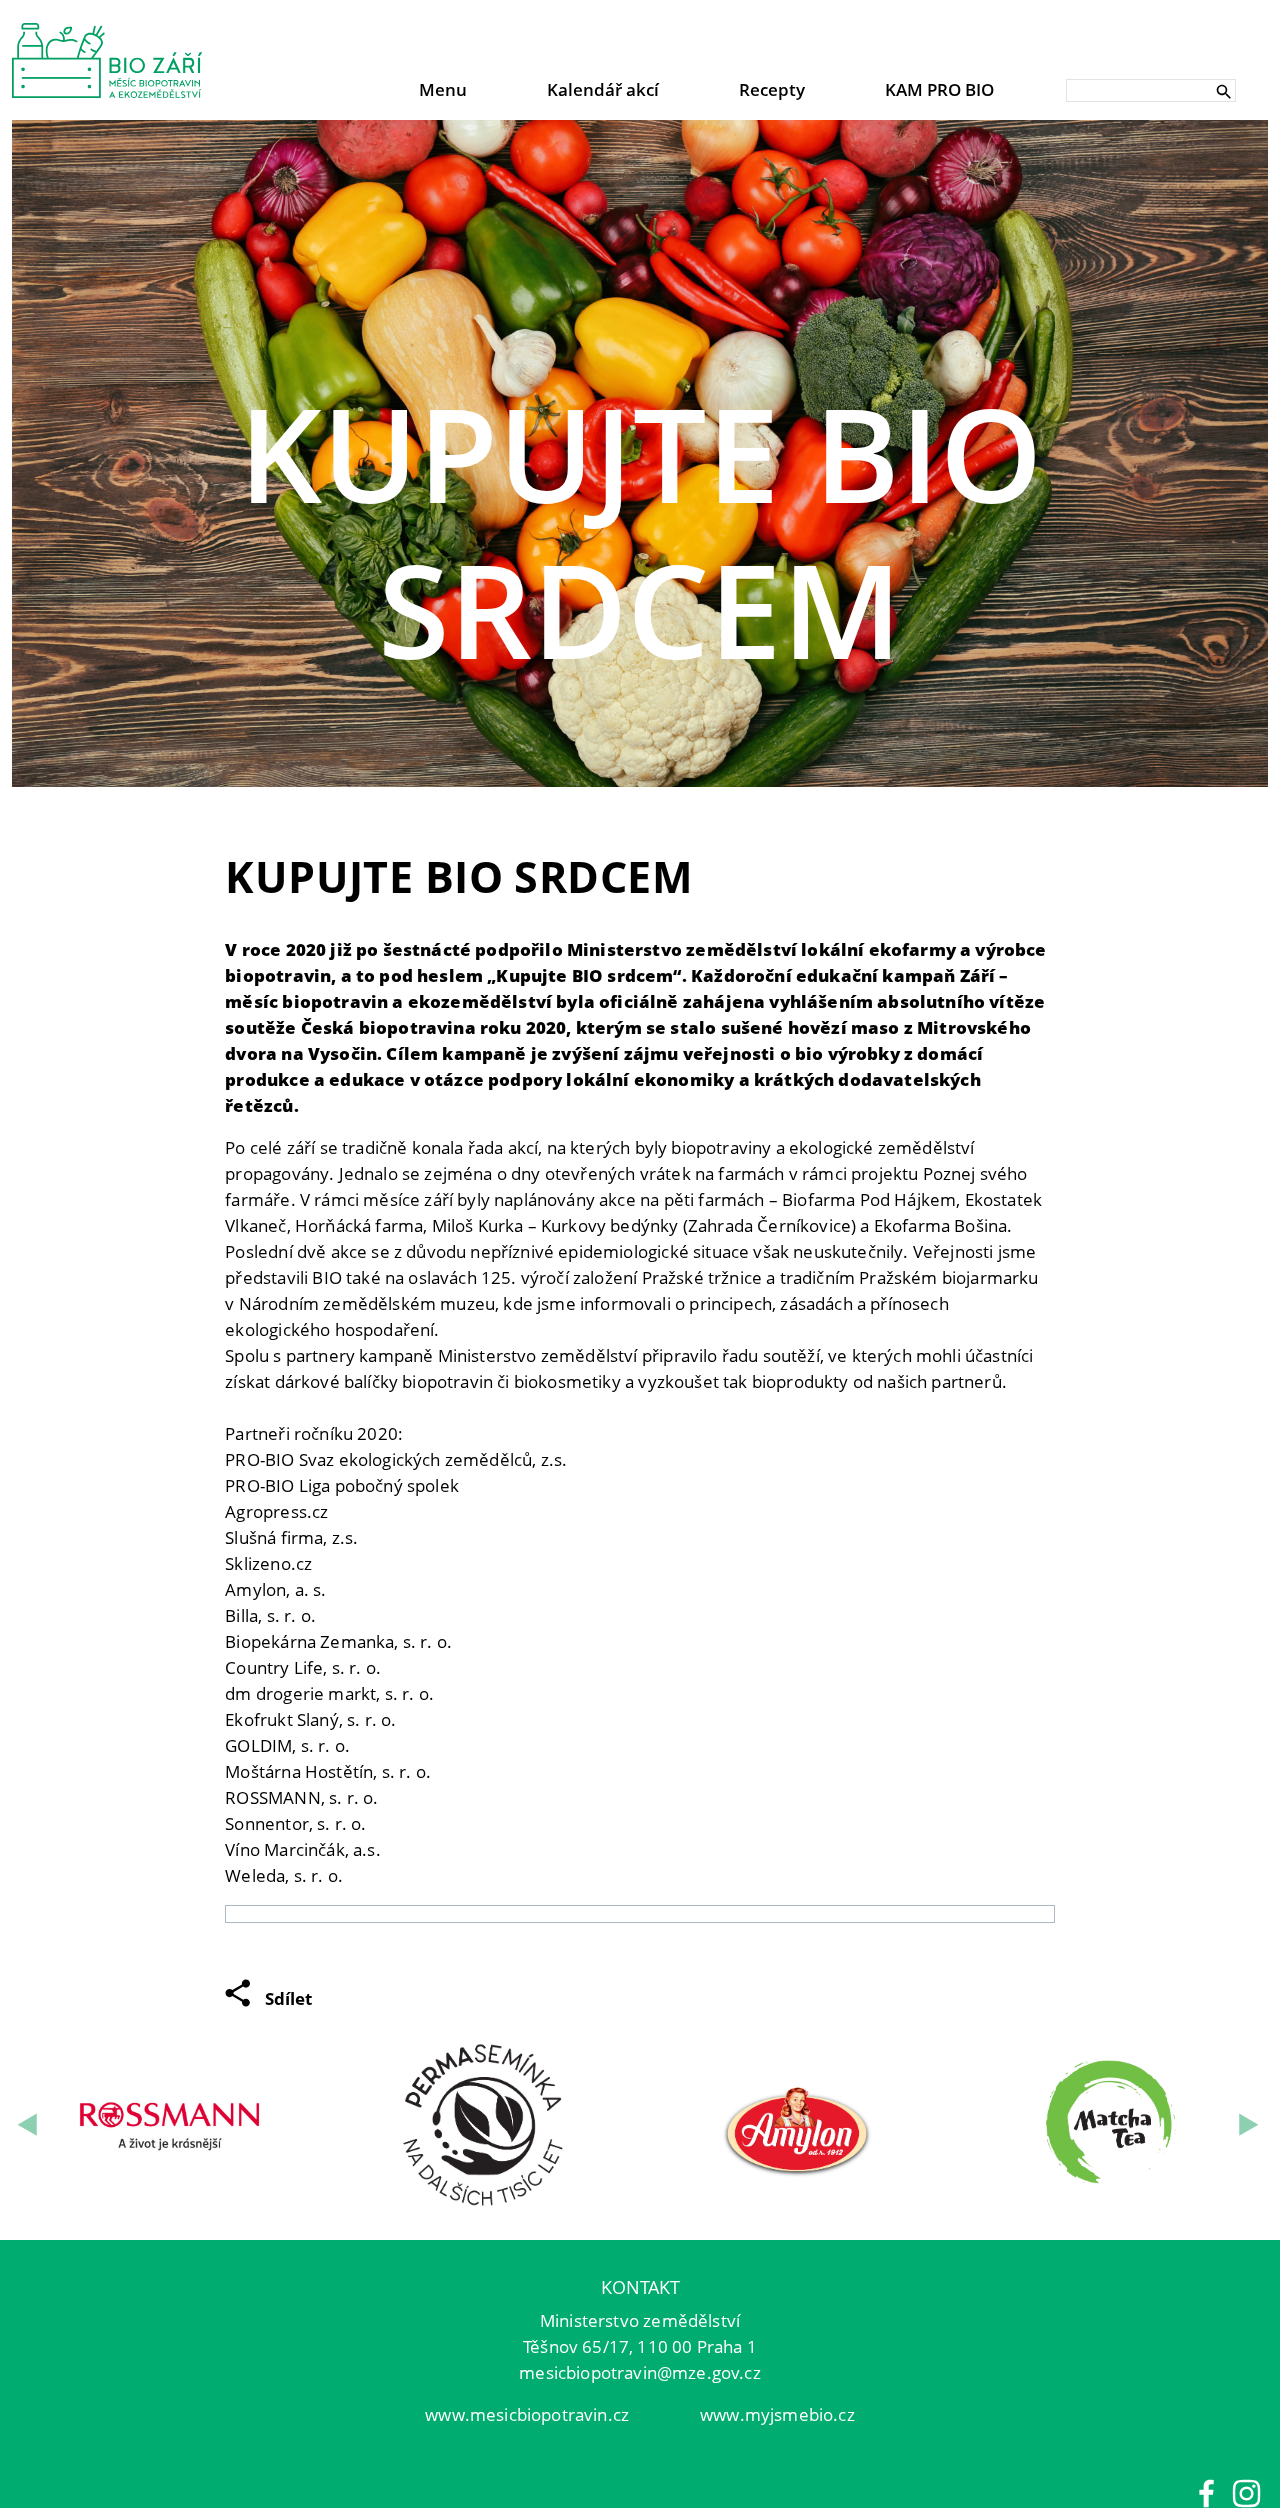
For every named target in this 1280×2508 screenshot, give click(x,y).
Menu (443, 89)
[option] (640, 453)
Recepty (772, 89)
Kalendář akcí (603, 89)
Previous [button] (29, 2125)
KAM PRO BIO (939, 89)
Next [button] (1250, 2125)
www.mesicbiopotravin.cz (527, 2414)
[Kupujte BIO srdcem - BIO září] (107, 60)
